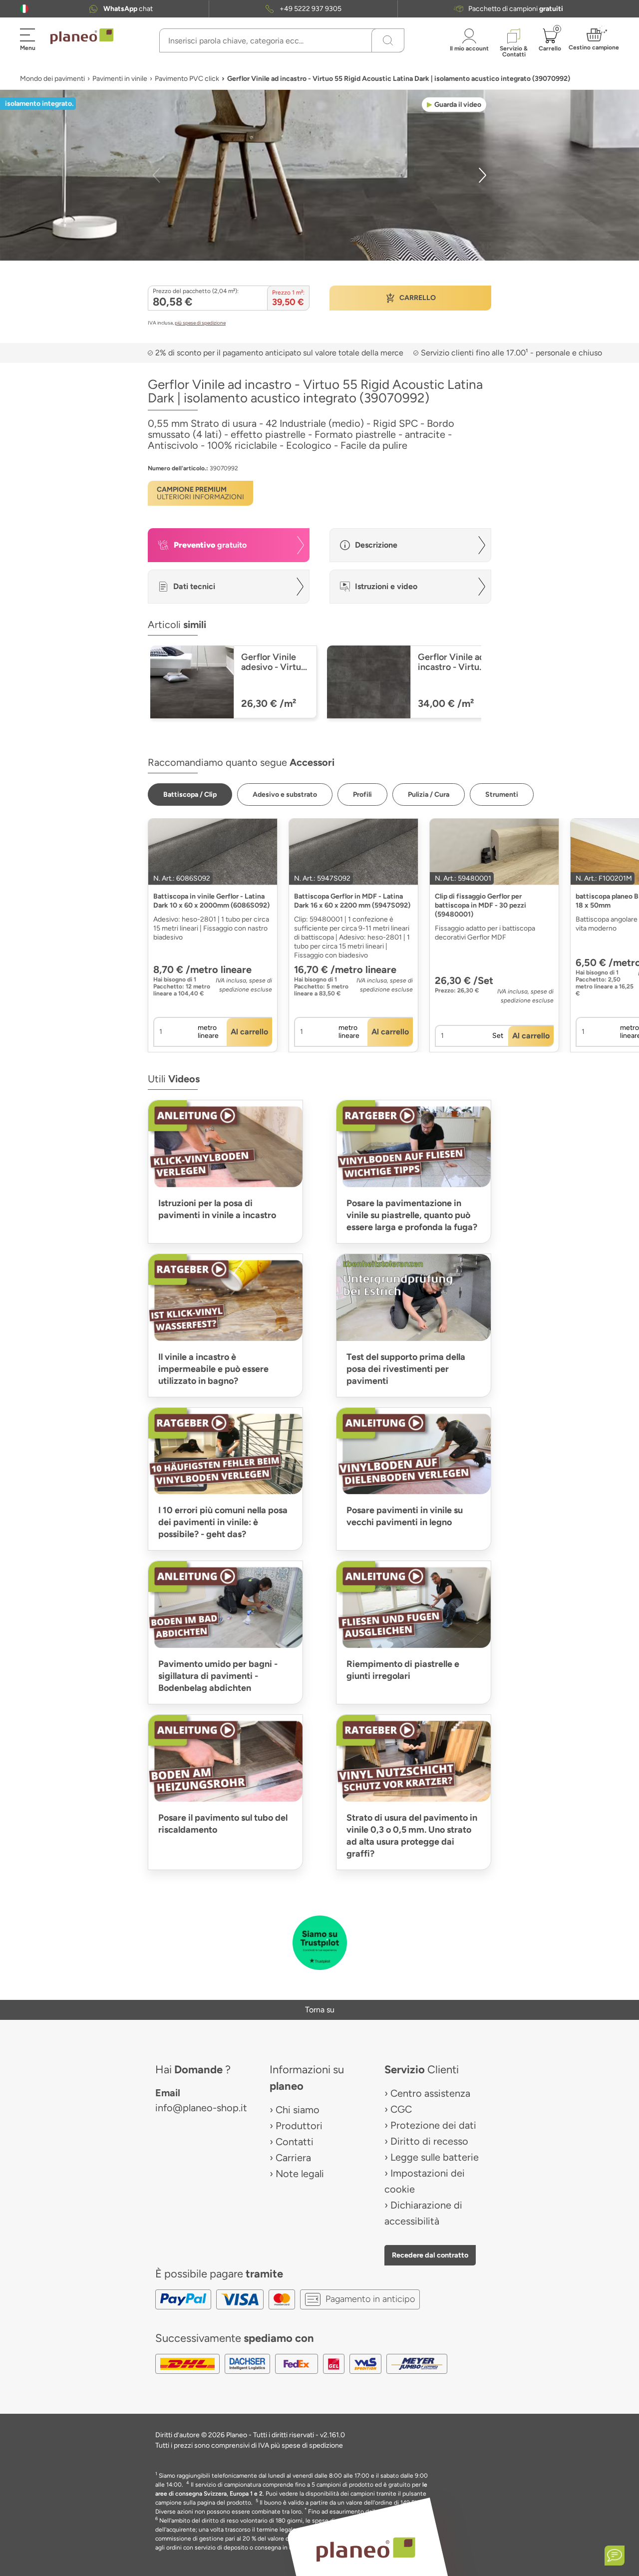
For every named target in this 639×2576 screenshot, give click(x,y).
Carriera (293, 2158)
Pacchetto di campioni (516, 9)
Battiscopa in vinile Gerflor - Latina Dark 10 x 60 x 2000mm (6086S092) (211, 901)
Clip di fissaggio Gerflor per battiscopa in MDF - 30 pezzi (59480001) (480, 905)
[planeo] (365, 2549)
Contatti (295, 2142)
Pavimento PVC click (187, 79)
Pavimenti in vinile (120, 79)
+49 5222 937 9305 (311, 9)
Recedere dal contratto (430, 2255)
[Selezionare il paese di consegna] (24, 9)
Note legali (300, 2174)
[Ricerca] (388, 40)
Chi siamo (298, 2110)
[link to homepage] (82, 36)
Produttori (299, 2126)
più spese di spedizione (200, 323)
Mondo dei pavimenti (52, 79)
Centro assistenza (430, 2093)
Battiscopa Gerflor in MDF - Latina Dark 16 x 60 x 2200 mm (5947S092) (352, 901)
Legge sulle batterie (435, 2157)
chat (128, 9)
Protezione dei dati (433, 2125)
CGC (401, 2109)
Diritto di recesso (429, 2141)
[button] (24, 9)
